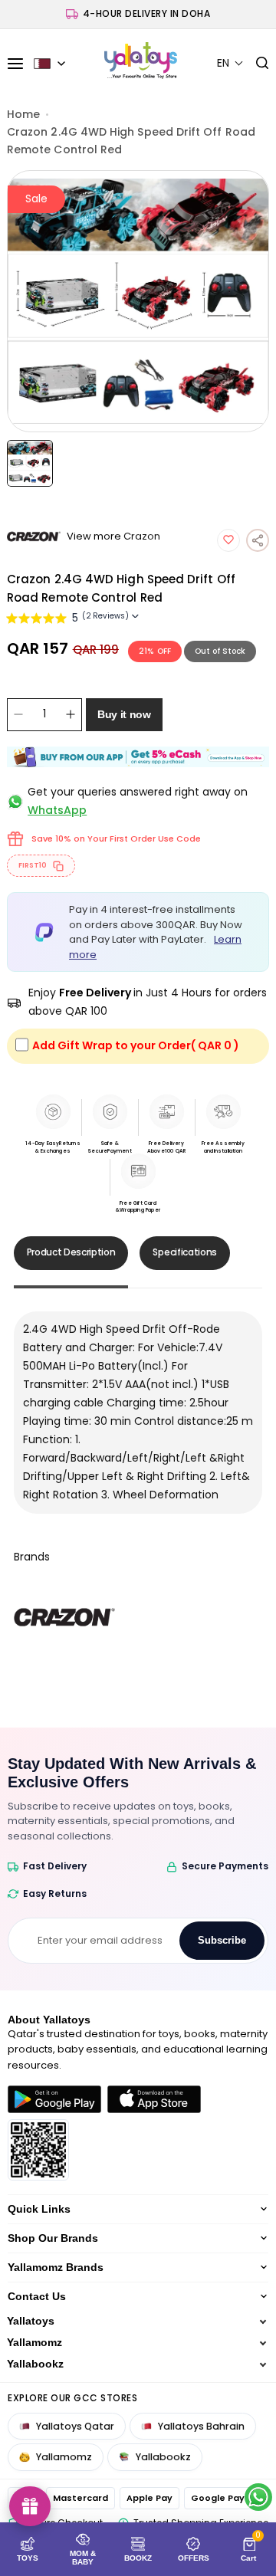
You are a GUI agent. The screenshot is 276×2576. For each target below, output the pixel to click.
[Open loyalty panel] (30, 2506)
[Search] (256, 64)
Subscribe (222, 1940)
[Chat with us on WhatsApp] (258, 2497)
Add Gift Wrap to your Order (136, 1045)
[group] (138, 301)
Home (23, 114)
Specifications (185, 1252)
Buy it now (124, 714)
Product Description (71, 1252)
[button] (230, 63)
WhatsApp (57, 810)
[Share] (258, 540)
